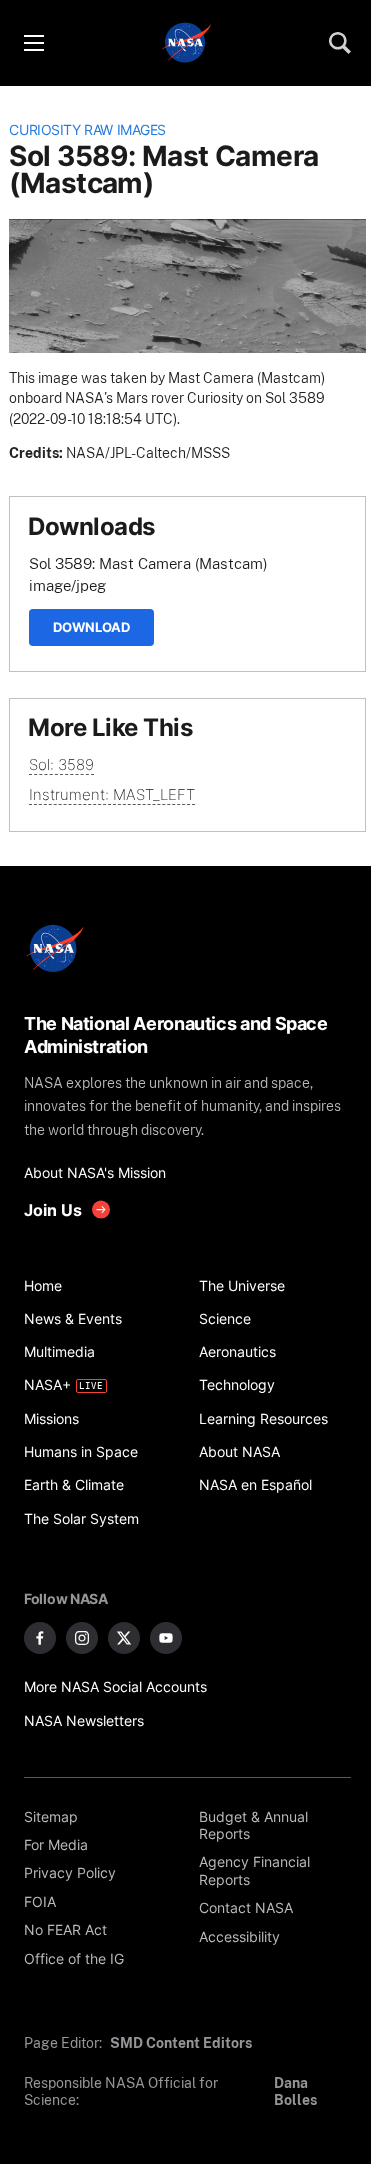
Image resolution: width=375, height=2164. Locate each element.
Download (91, 627)
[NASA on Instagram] (82, 1638)
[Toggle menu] (33, 43)
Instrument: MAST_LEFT (112, 794)
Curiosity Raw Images (87, 130)
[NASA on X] (124, 1638)
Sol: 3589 (61, 764)
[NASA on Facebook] (40, 1638)
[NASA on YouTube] (166, 1638)
